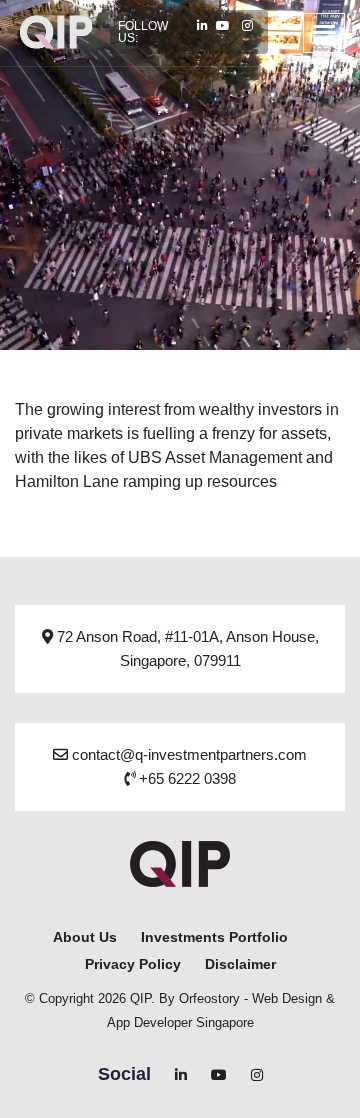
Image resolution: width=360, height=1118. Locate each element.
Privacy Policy (133, 964)
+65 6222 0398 (185, 778)
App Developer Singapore (180, 1022)
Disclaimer (240, 964)
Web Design (287, 998)
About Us (85, 937)
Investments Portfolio (214, 937)
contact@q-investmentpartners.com (187, 754)
